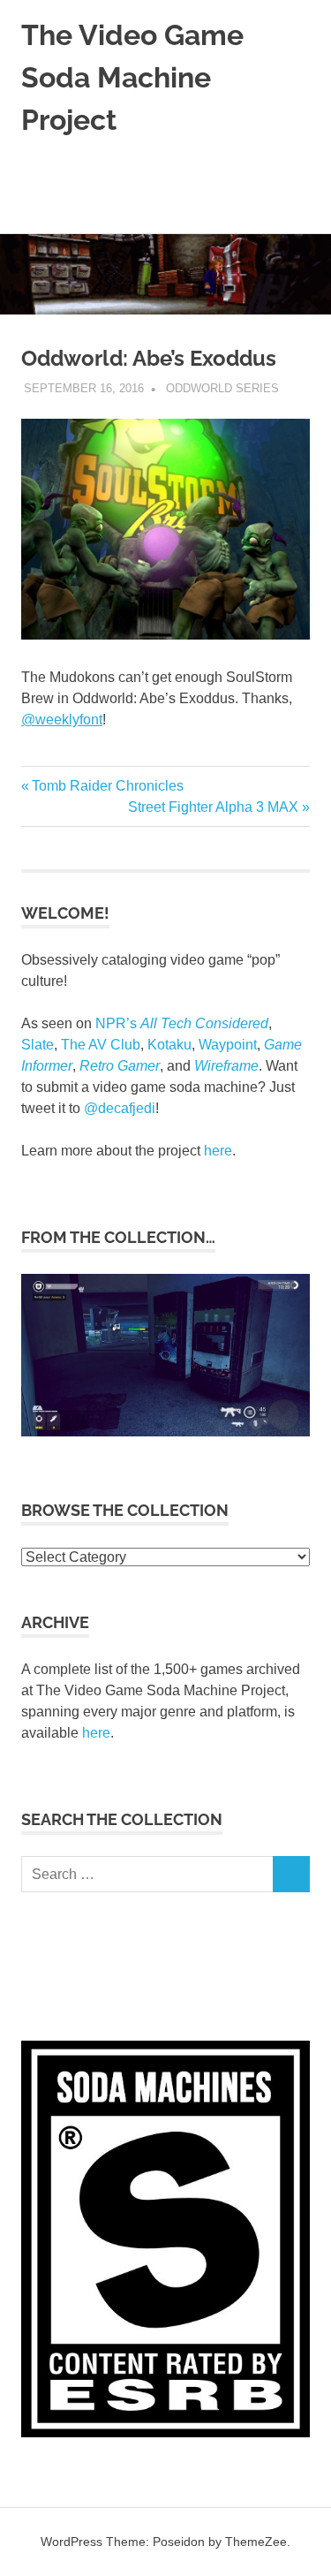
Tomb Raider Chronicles (107, 786)
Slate (38, 1045)
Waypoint (228, 1045)
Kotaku (169, 1045)
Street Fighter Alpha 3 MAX (213, 807)
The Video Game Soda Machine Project (132, 77)
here (218, 1151)
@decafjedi (120, 1108)
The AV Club (101, 1045)
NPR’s (182, 1023)
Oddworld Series (222, 388)
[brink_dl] (165, 1431)
